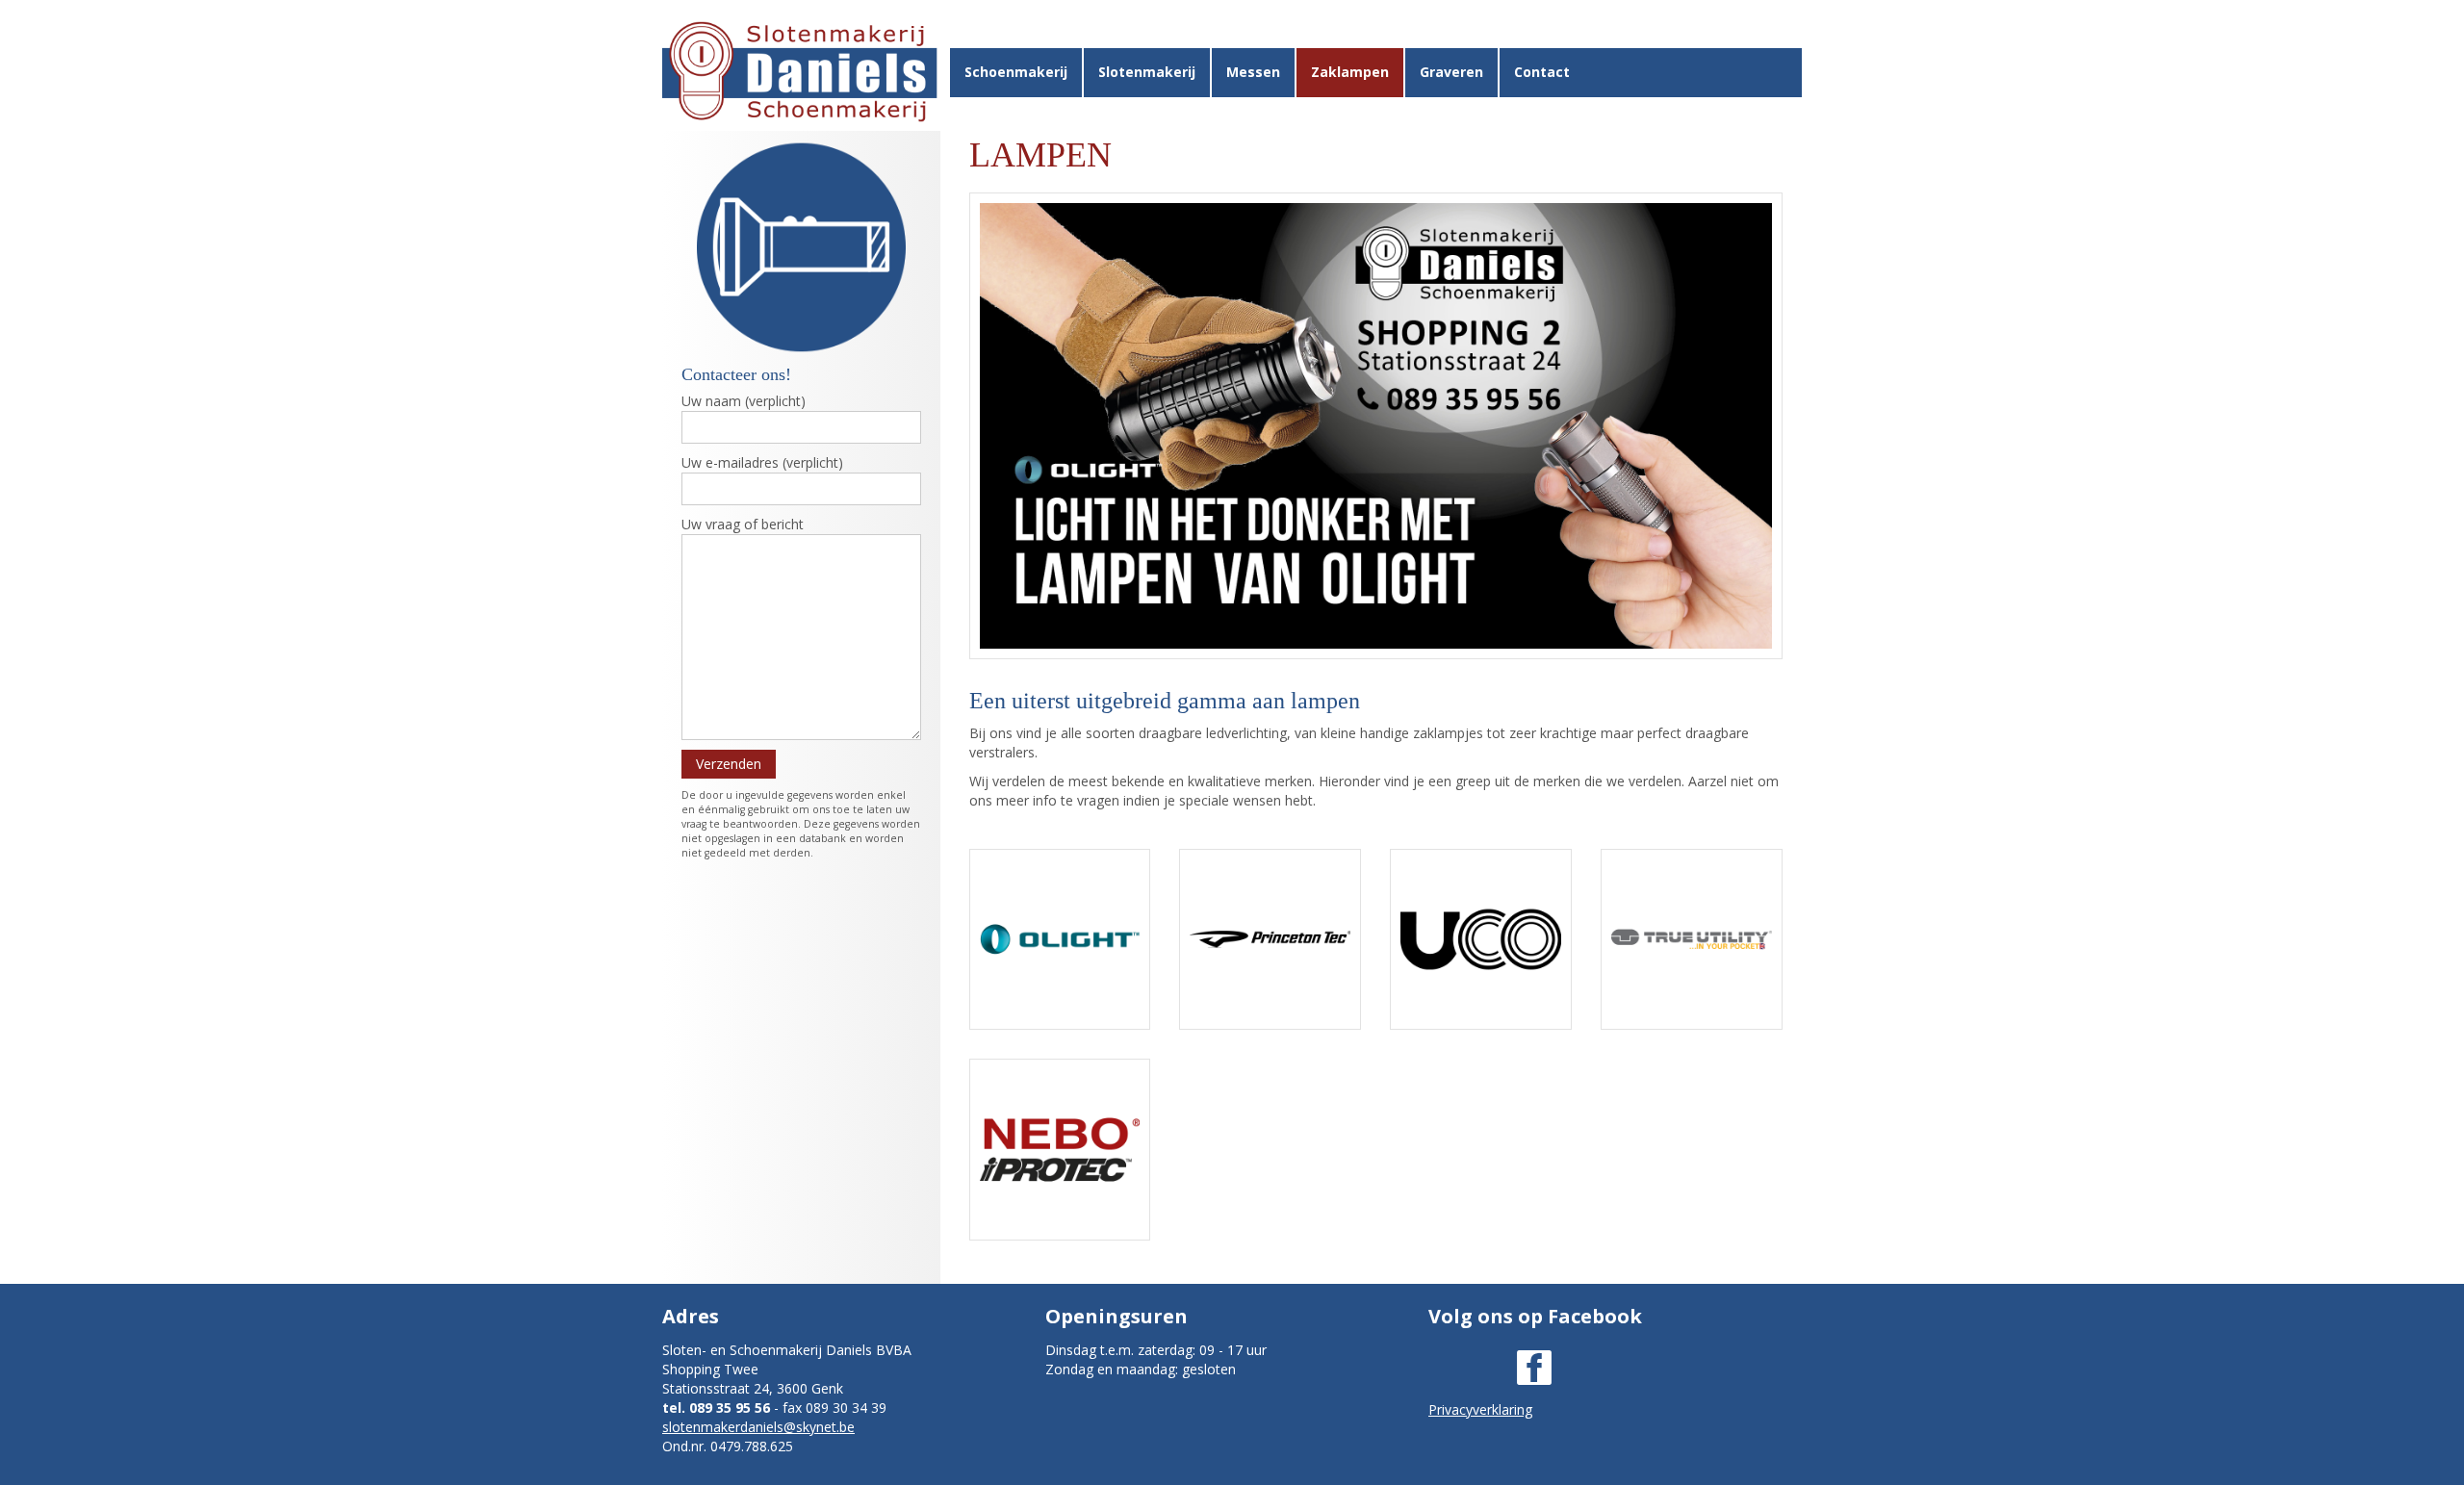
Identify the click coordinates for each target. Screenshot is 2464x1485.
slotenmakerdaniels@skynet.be (758, 1427)
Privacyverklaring (1480, 1409)
